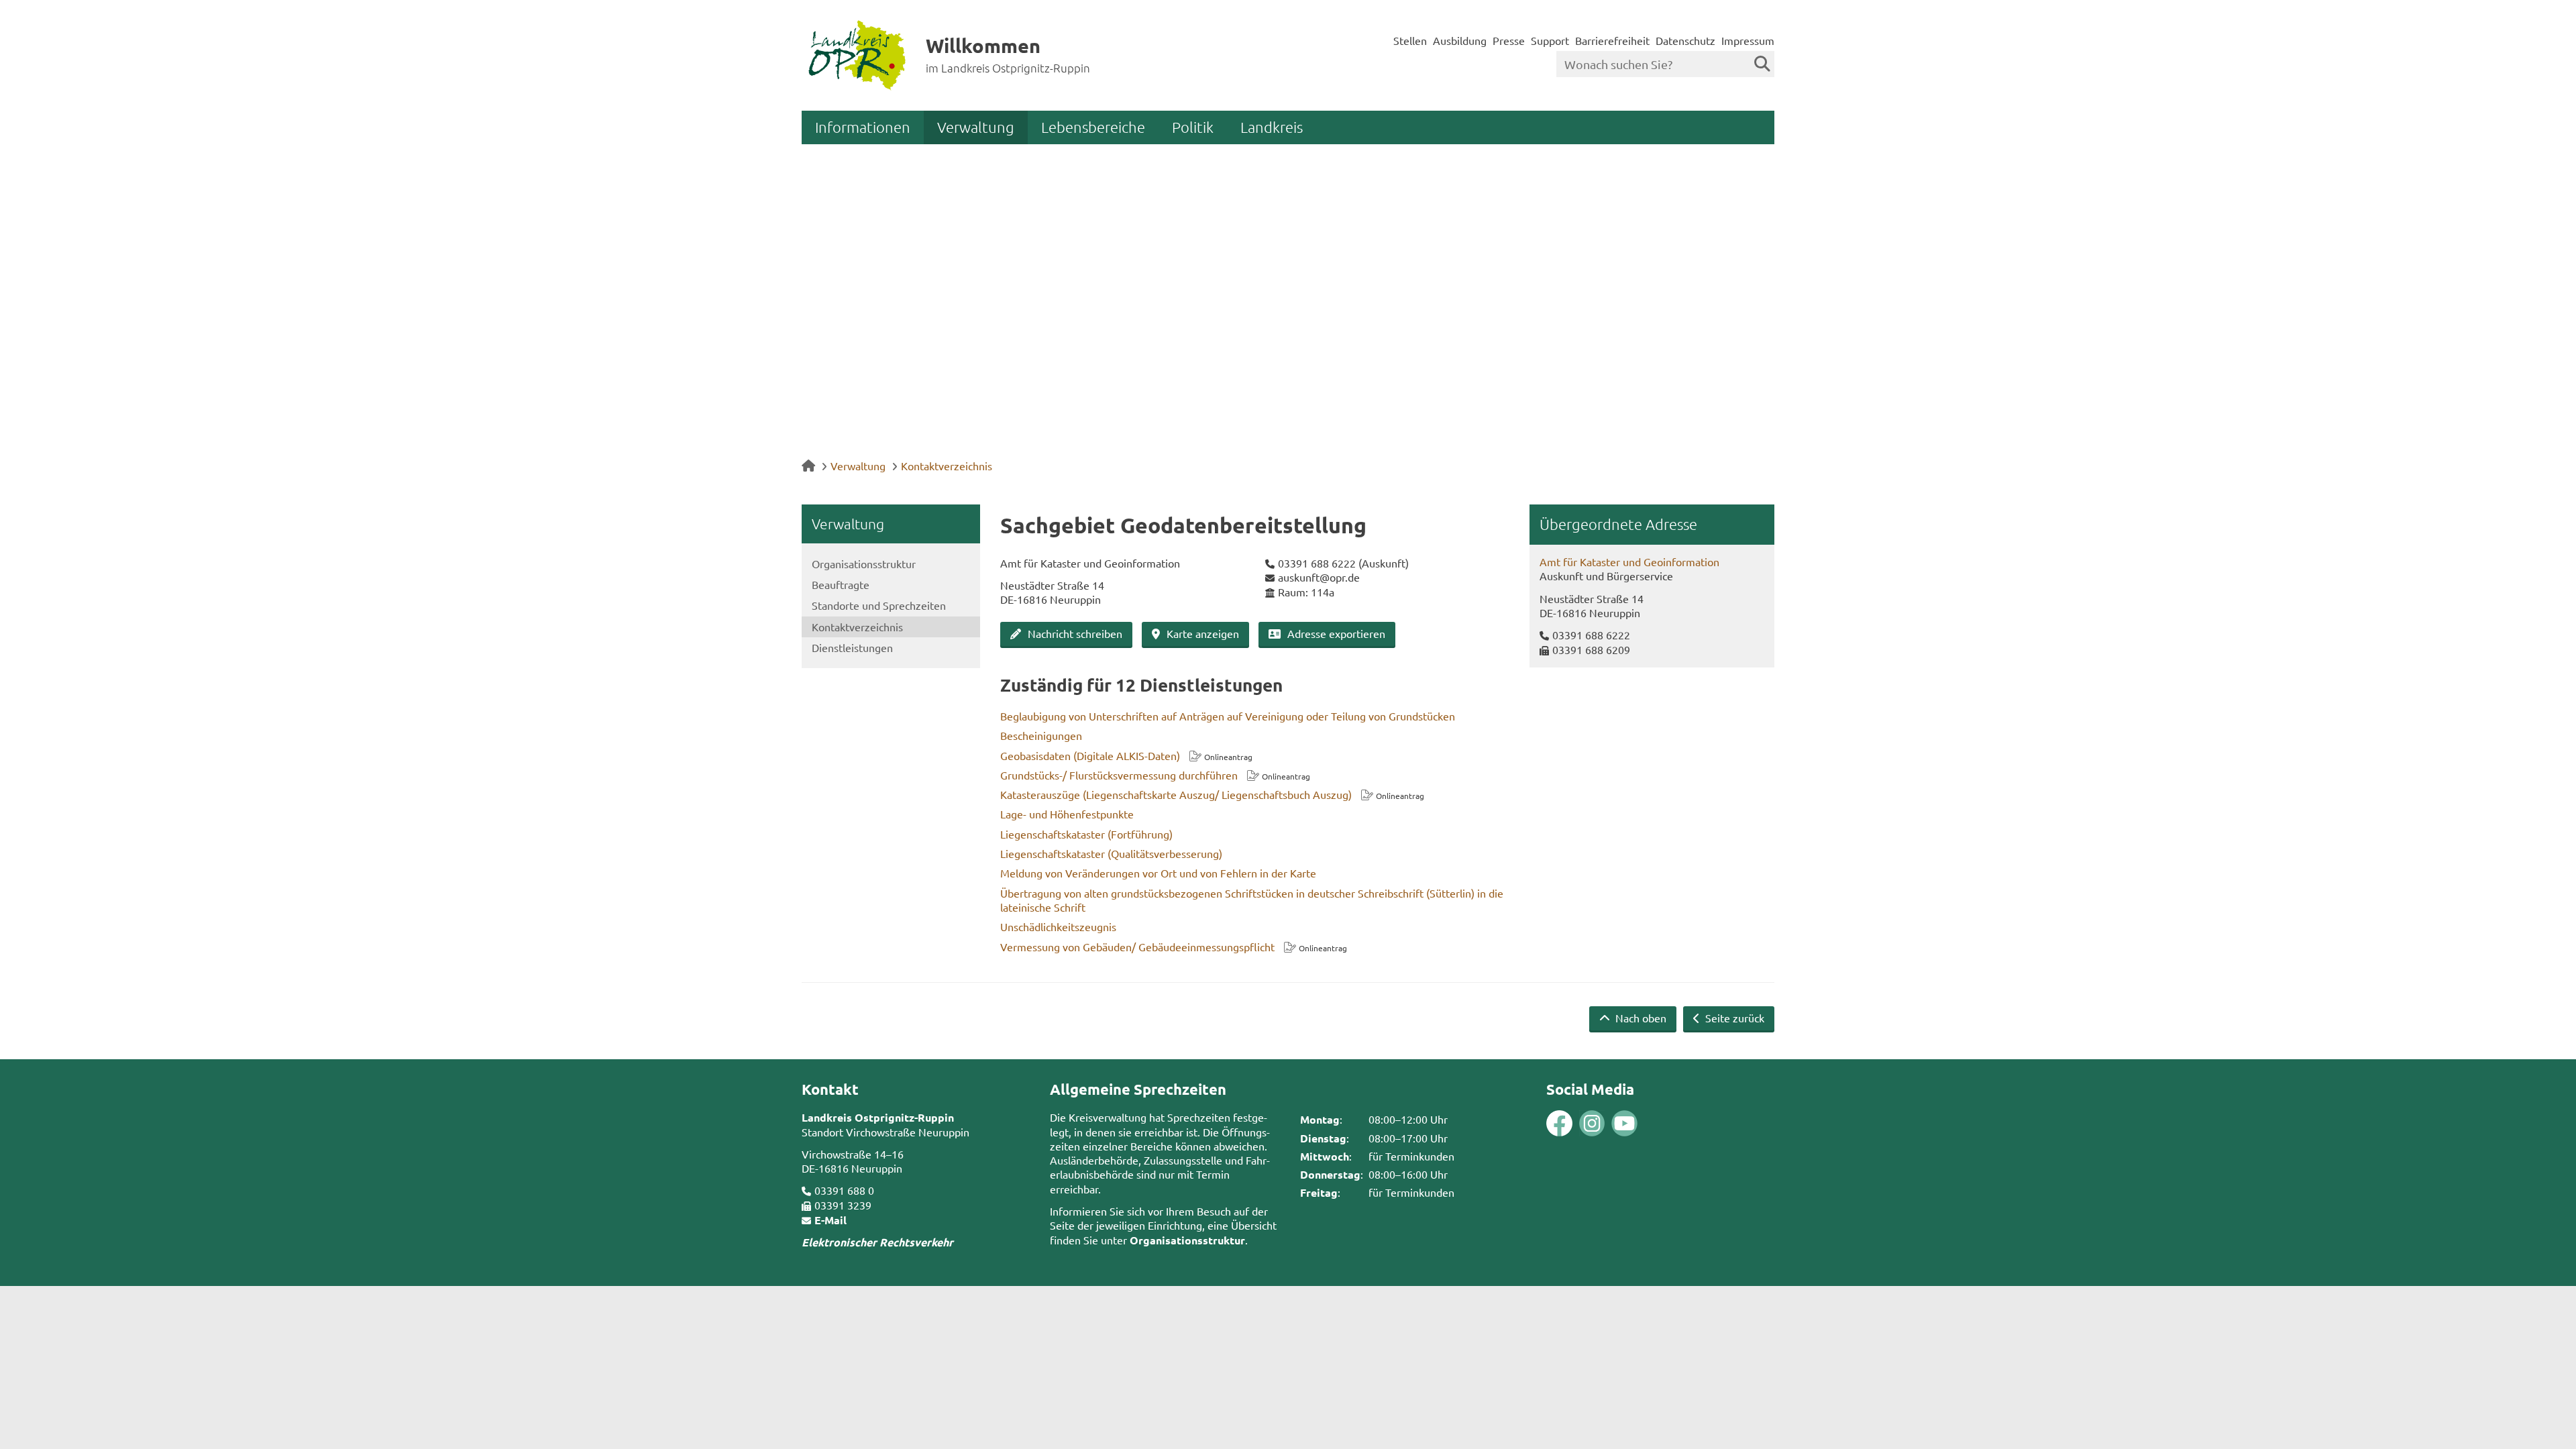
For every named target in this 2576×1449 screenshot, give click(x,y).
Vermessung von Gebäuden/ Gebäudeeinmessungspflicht (1137, 947)
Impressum (1748, 40)
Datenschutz (1685, 40)
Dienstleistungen (852, 647)
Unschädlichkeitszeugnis (1058, 926)
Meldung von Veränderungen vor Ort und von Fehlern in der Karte (1158, 873)
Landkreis (1272, 127)
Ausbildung (1460, 40)
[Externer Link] (1559, 1125)
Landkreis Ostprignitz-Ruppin (878, 1117)
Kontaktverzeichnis (947, 466)
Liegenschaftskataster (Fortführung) (1086, 834)
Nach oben (1640, 1018)
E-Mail (830, 1220)
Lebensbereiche (1093, 127)
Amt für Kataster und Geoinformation (1629, 561)
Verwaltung (976, 127)
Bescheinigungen (1041, 735)
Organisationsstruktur (864, 563)
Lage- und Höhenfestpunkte (1067, 814)
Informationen (863, 127)
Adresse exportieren (1336, 633)
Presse (1509, 40)
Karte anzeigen (1203, 633)
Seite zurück (1733, 1018)
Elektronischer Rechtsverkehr (877, 1242)
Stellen (1410, 40)
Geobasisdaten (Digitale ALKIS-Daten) (1090, 755)
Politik (1193, 127)
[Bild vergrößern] (1576, 1123)
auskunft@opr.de (1319, 577)
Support (1550, 40)
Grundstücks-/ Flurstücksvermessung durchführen (1119, 775)
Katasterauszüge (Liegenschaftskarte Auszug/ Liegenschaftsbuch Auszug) (1176, 794)
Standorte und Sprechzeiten (879, 605)
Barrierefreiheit (1612, 40)
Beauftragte (841, 584)
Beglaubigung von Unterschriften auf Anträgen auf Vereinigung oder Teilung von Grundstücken (1228, 716)
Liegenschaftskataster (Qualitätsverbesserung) (1111, 853)
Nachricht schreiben (1075, 633)
